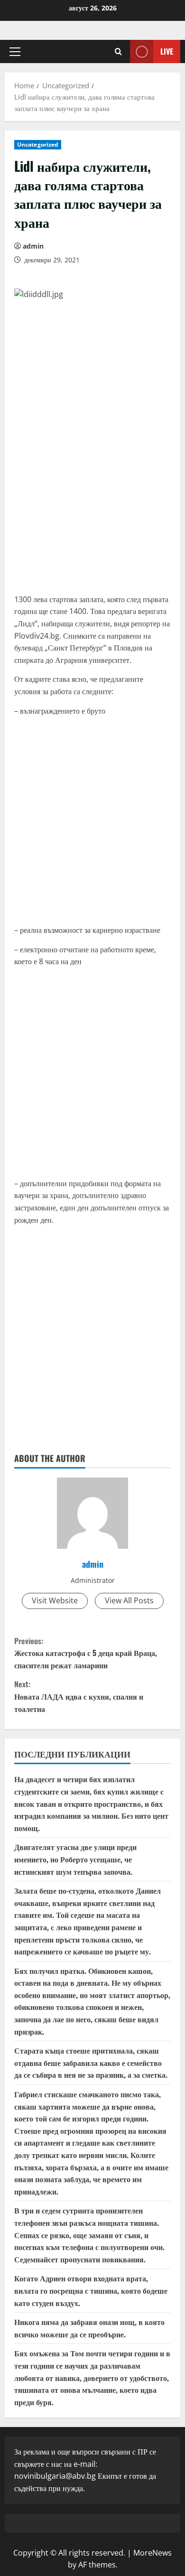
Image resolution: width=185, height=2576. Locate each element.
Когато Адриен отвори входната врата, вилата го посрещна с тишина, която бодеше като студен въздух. (91, 2290)
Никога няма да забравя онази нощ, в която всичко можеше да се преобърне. (89, 2328)
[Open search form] (118, 51)
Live (167, 51)
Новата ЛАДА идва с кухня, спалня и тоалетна (79, 1696)
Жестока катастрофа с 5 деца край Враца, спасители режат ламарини (86, 1653)
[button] (15, 52)
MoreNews (153, 2553)
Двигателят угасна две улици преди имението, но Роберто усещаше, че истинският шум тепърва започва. (75, 1859)
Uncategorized (38, 144)
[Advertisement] (92, 490)
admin (33, 246)
